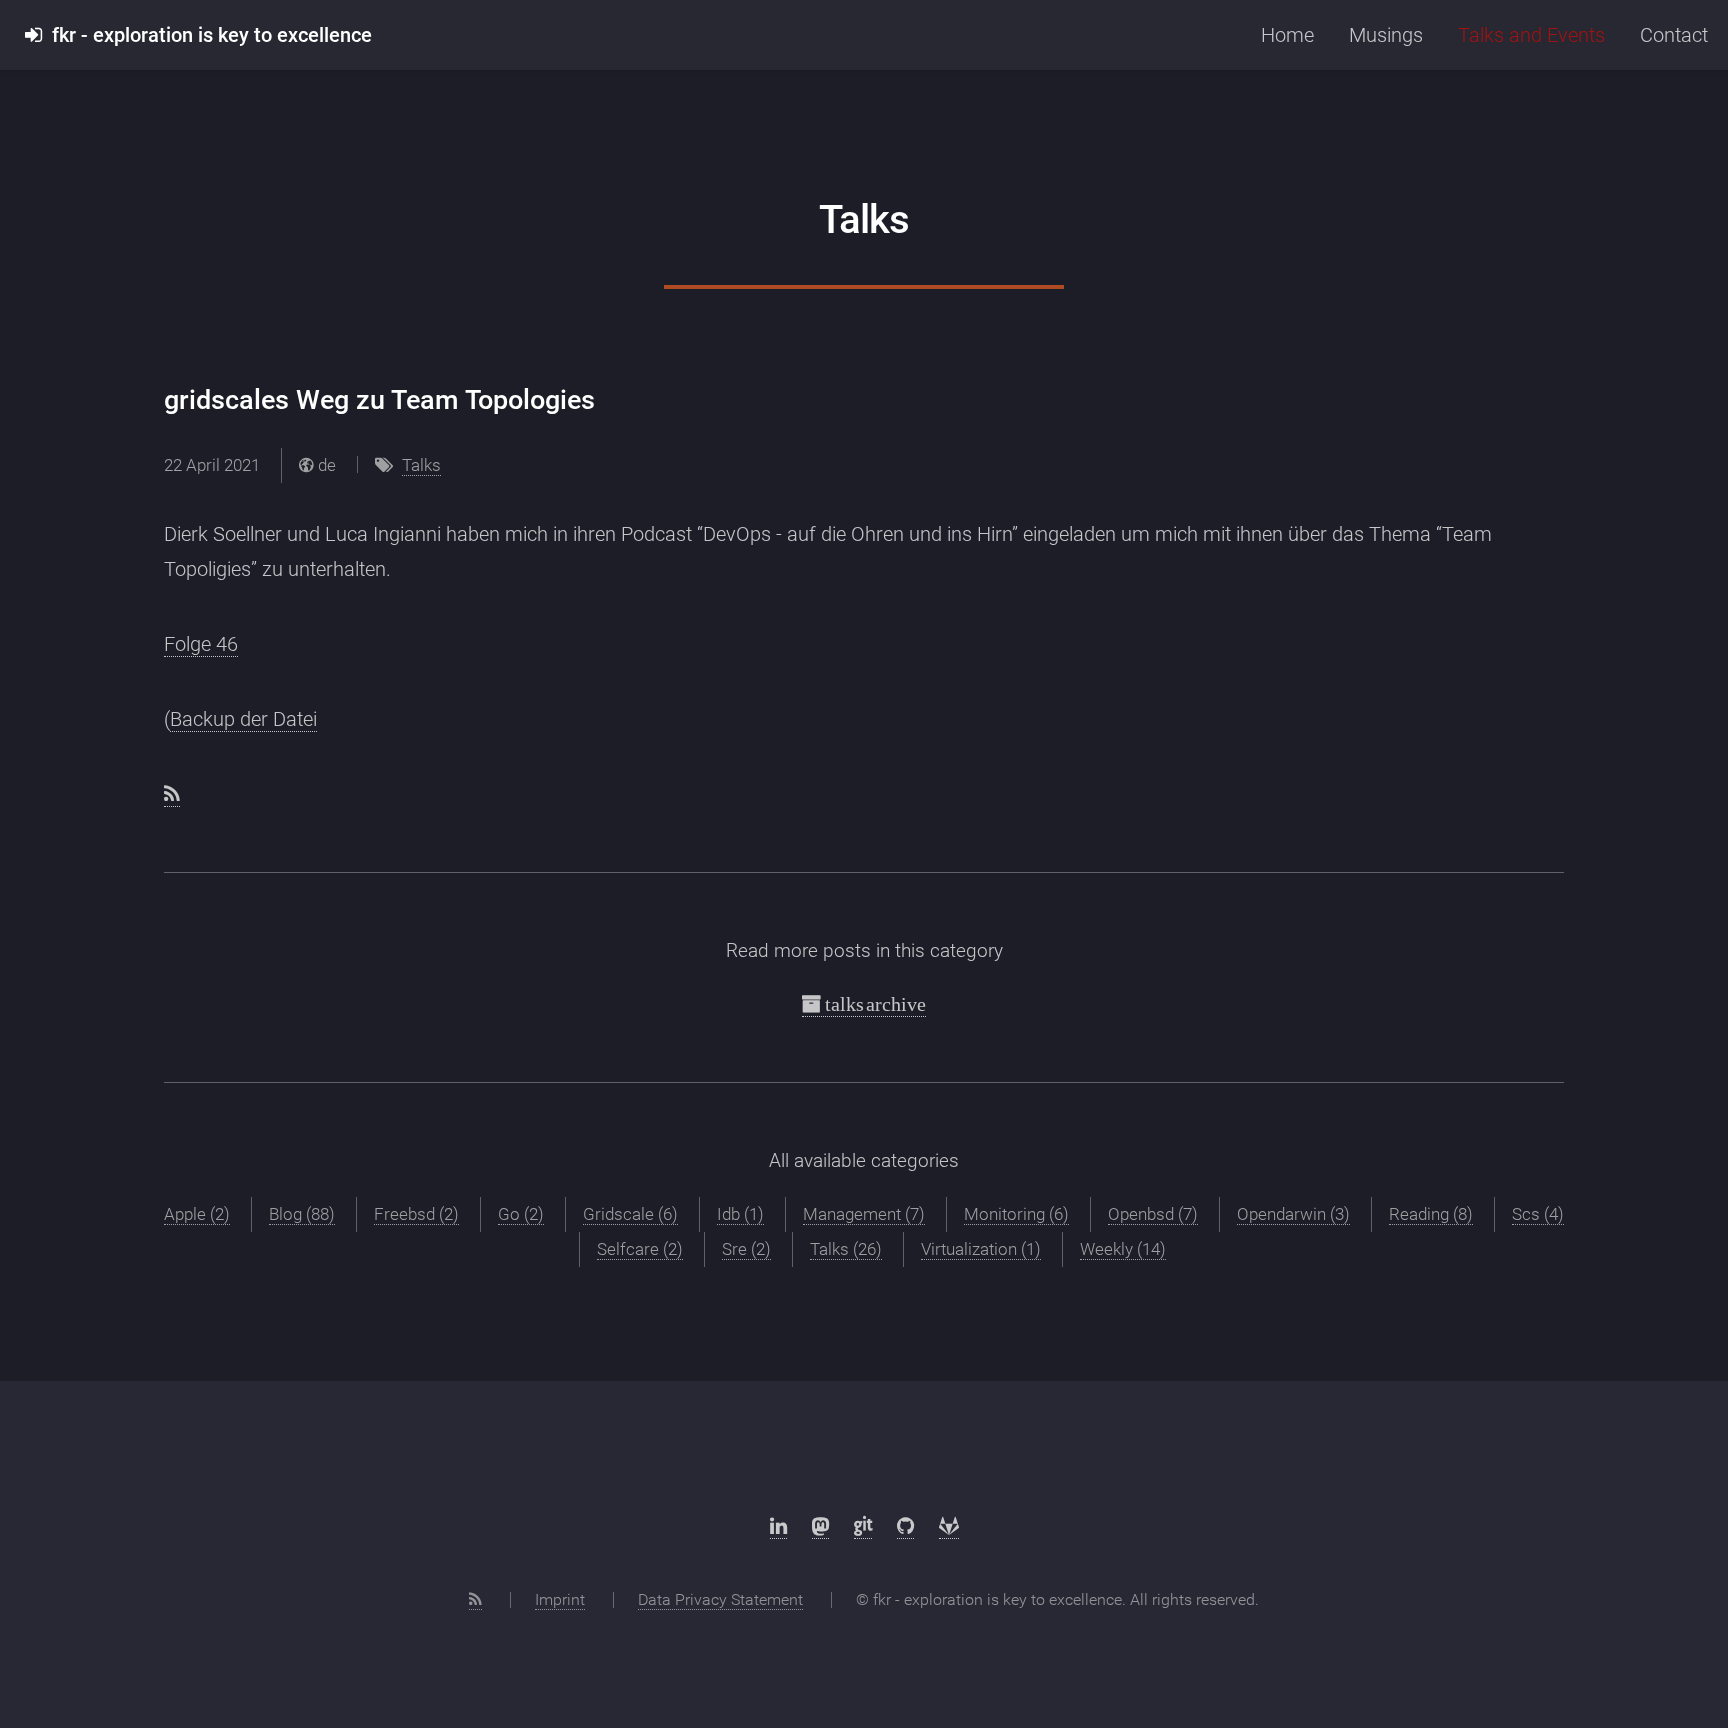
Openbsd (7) (1153, 1214)
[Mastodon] (820, 1526)
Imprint (560, 1599)
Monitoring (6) (1016, 1214)
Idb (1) (740, 1214)
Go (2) (521, 1214)
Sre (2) (746, 1249)
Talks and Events (1531, 35)
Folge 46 (201, 644)
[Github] (905, 1526)
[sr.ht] (863, 1526)
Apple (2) (197, 1214)
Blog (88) (302, 1214)
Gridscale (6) (630, 1214)
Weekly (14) (1123, 1249)
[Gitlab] (949, 1526)
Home (1287, 35)
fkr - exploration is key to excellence (207, 35)
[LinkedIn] (778, 1526)
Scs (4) (1538, 1214)
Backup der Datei (243, 719)
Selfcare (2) (640, 1249)
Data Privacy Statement (720, 1599)
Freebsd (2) (416, 1214)
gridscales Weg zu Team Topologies (379, 400)
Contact (1674, 35)
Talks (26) (846, 1249)
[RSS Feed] (475, 1600)
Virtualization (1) (981, 1249)
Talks (421, 465)
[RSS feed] (172, 794)
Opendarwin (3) (1293, 1214)
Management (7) (864, 1214)
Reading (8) (1431, 1214)
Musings (1386, 35)
